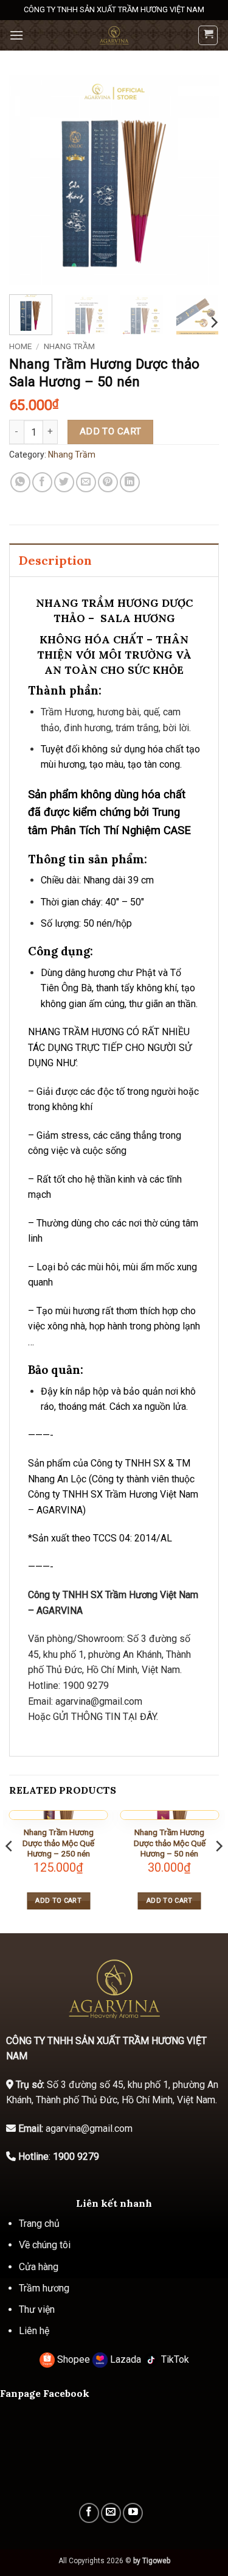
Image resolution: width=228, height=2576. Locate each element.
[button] (16, 35)
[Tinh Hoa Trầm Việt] (114, 35)
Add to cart (111, 431)
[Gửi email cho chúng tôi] (111, 2513)
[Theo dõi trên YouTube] (133, 2513)
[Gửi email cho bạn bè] (86, 482)
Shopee (74, 2359)
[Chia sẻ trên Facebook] (42, 482)
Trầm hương (44, 2288)
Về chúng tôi (45, 2245)
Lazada (126, 2359)
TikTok (174, 2359)
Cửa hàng (39, 2267)
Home (20, 346)
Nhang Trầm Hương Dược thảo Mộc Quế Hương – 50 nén (170, 1843)
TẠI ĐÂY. (139, 1717)
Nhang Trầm (69, 346)
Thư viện (37, 2309)
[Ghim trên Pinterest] (108, 482)
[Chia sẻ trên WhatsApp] (20, 482)
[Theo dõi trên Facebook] (89, 2513)
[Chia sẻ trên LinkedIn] (130, 482)
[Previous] (29, 180)
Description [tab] (55, 560)
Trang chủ (39, 2224)
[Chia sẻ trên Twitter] (64, 482)
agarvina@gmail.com (99, 1701)
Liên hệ (34, 2331)
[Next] (199, 180)
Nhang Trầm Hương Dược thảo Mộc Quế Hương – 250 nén (58, 1843)
